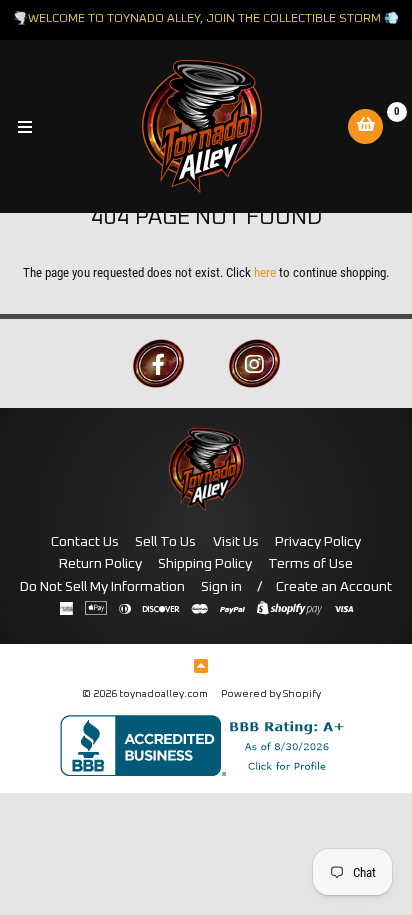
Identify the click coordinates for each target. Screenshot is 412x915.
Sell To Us (165, 542)
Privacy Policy (318, 542)
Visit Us (236, 542)
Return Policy (100, 564)
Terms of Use (310, 564)
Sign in (221, 587)
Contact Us (85, 542)
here (265, 272)
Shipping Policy (205, 564)
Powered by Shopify (271, 694)
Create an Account (334, 587)
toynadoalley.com (163, 694)
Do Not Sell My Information (102, 587)
